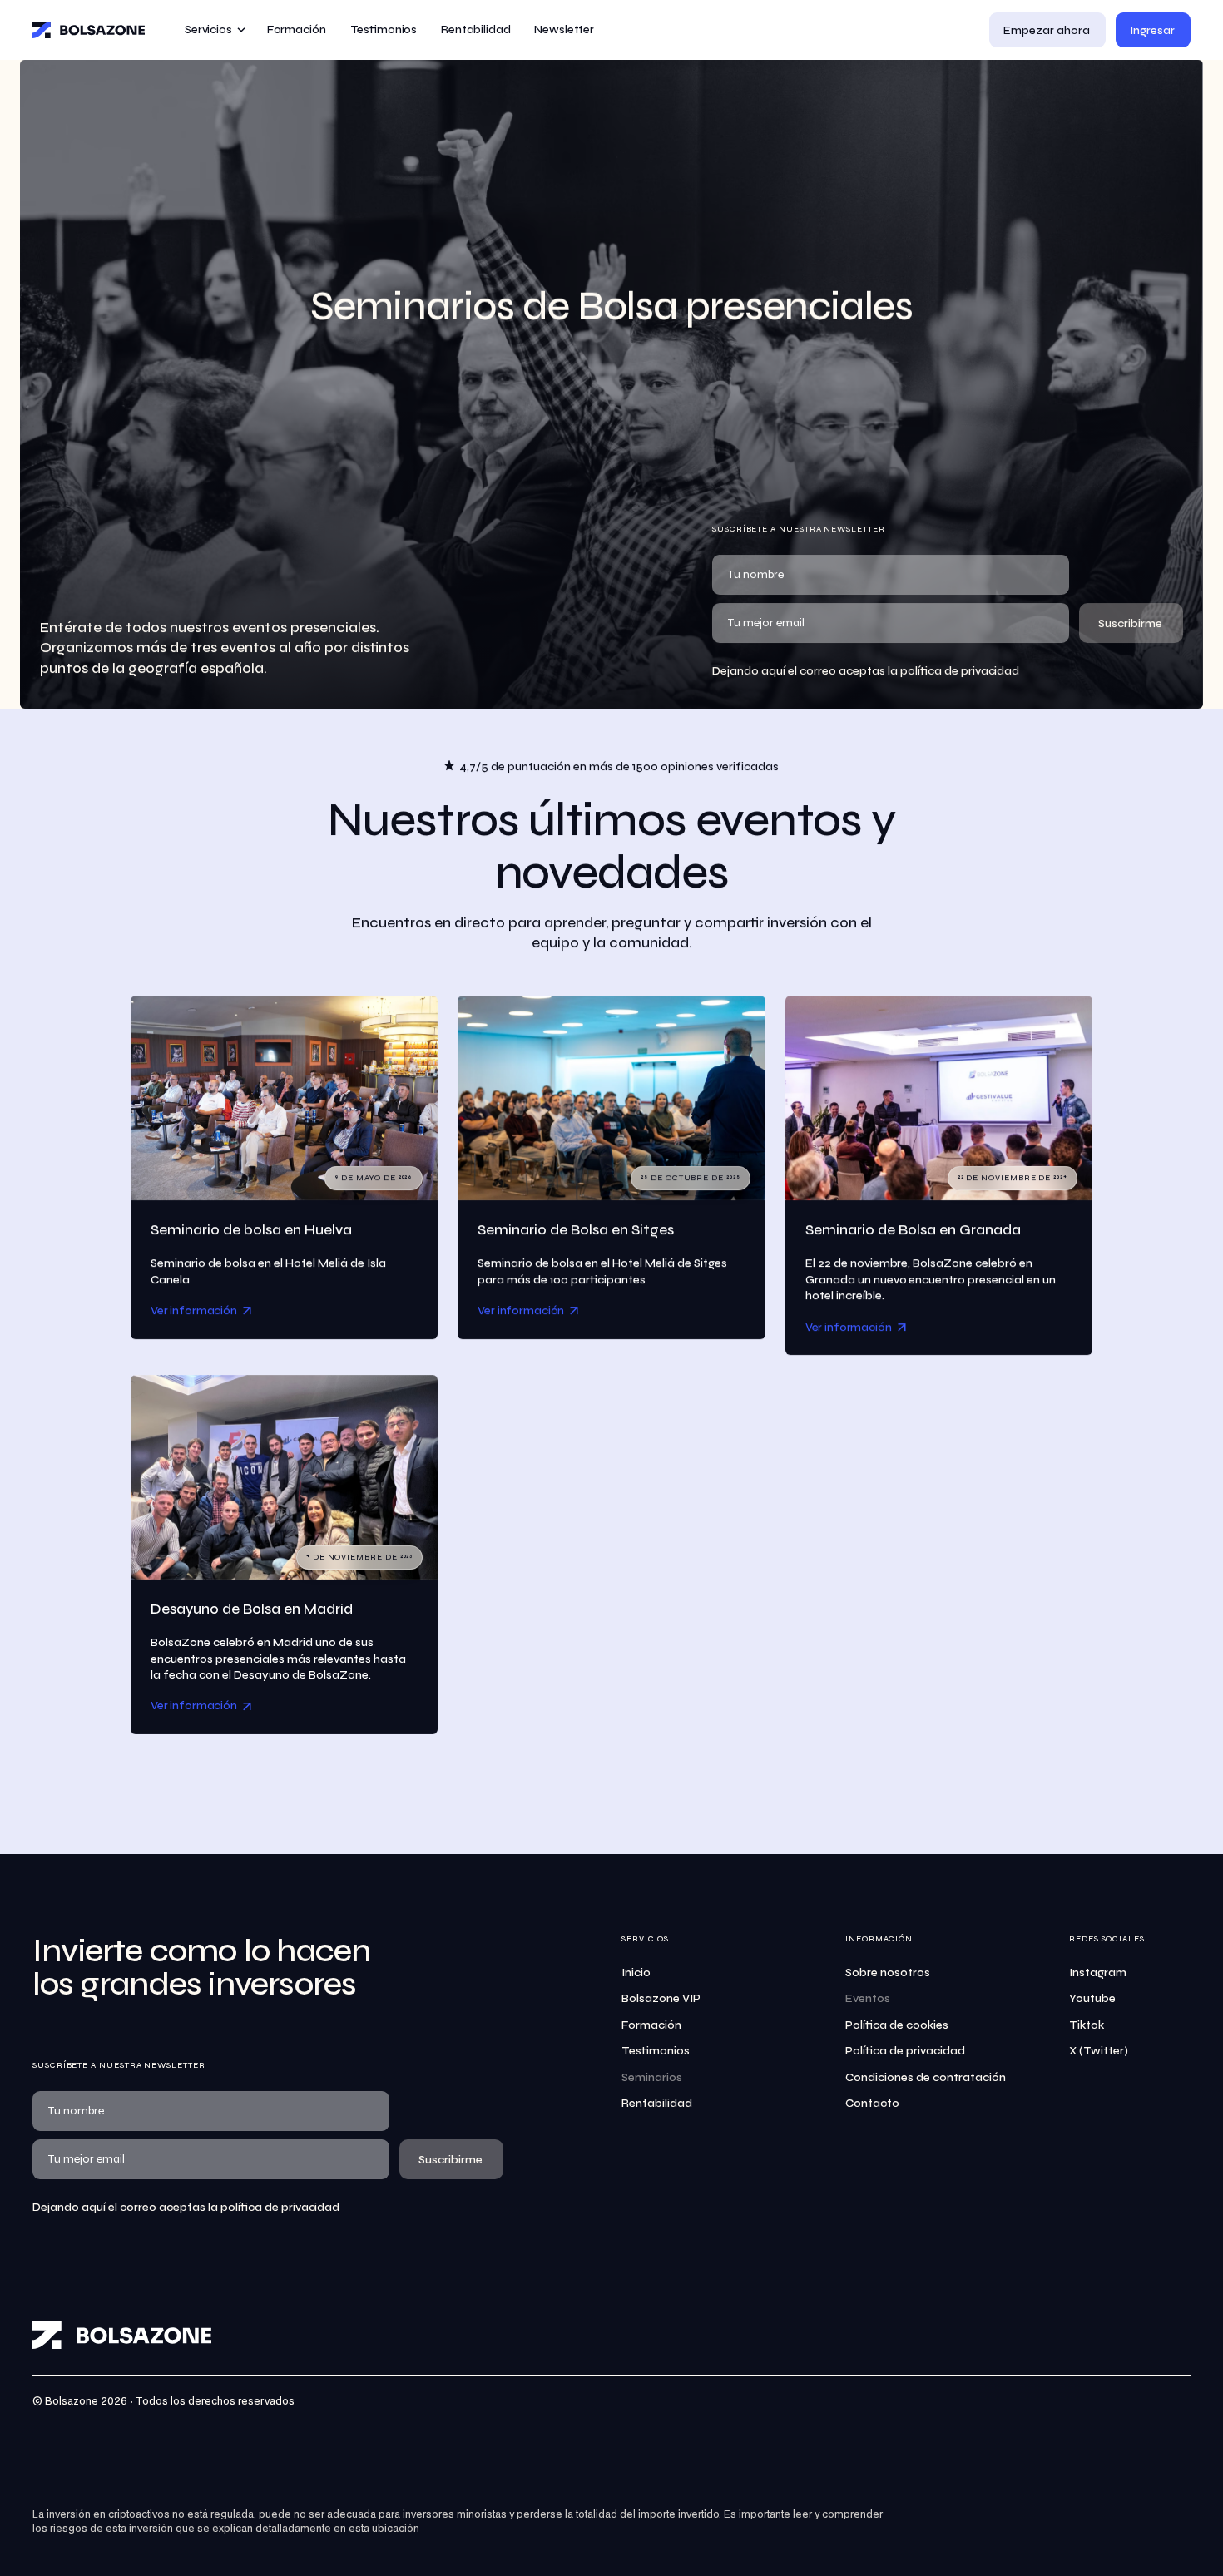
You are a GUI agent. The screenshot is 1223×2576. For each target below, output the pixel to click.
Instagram (1098, 1973)
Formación (651, 2025)
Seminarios (652, 2077)
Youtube (1092, 1998)
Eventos (868, 1998)
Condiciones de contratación (926, 2077)
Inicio (636, 1973)
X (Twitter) (1099, 2051)
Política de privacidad (905, 2051)
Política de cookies (897, 2025)
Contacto (872, 2103)
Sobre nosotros (888, 1973)
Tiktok (1087, 2025)
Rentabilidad (657, 2103)
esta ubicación (384, 2529)
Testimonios (656, 2051)
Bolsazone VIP (661, 1998)
